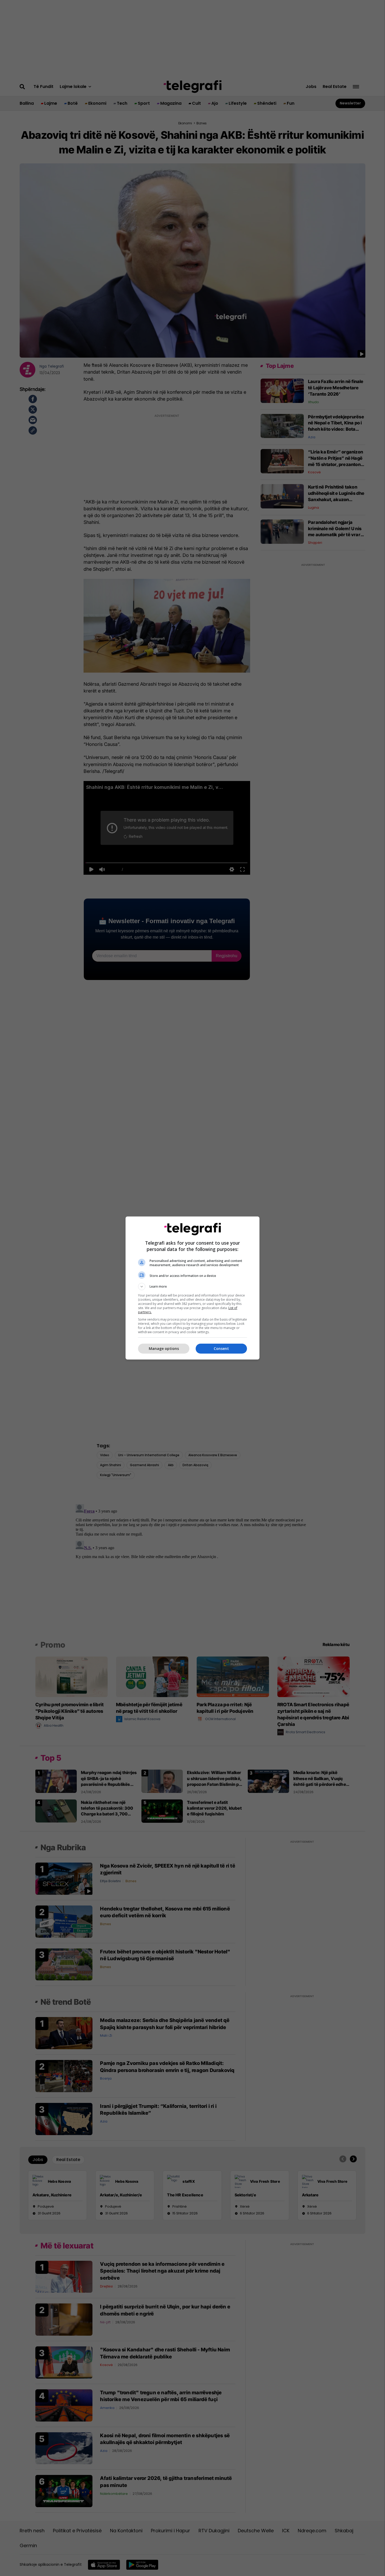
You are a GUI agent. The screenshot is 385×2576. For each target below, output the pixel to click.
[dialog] (192, 1288)
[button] (192, 1287)
